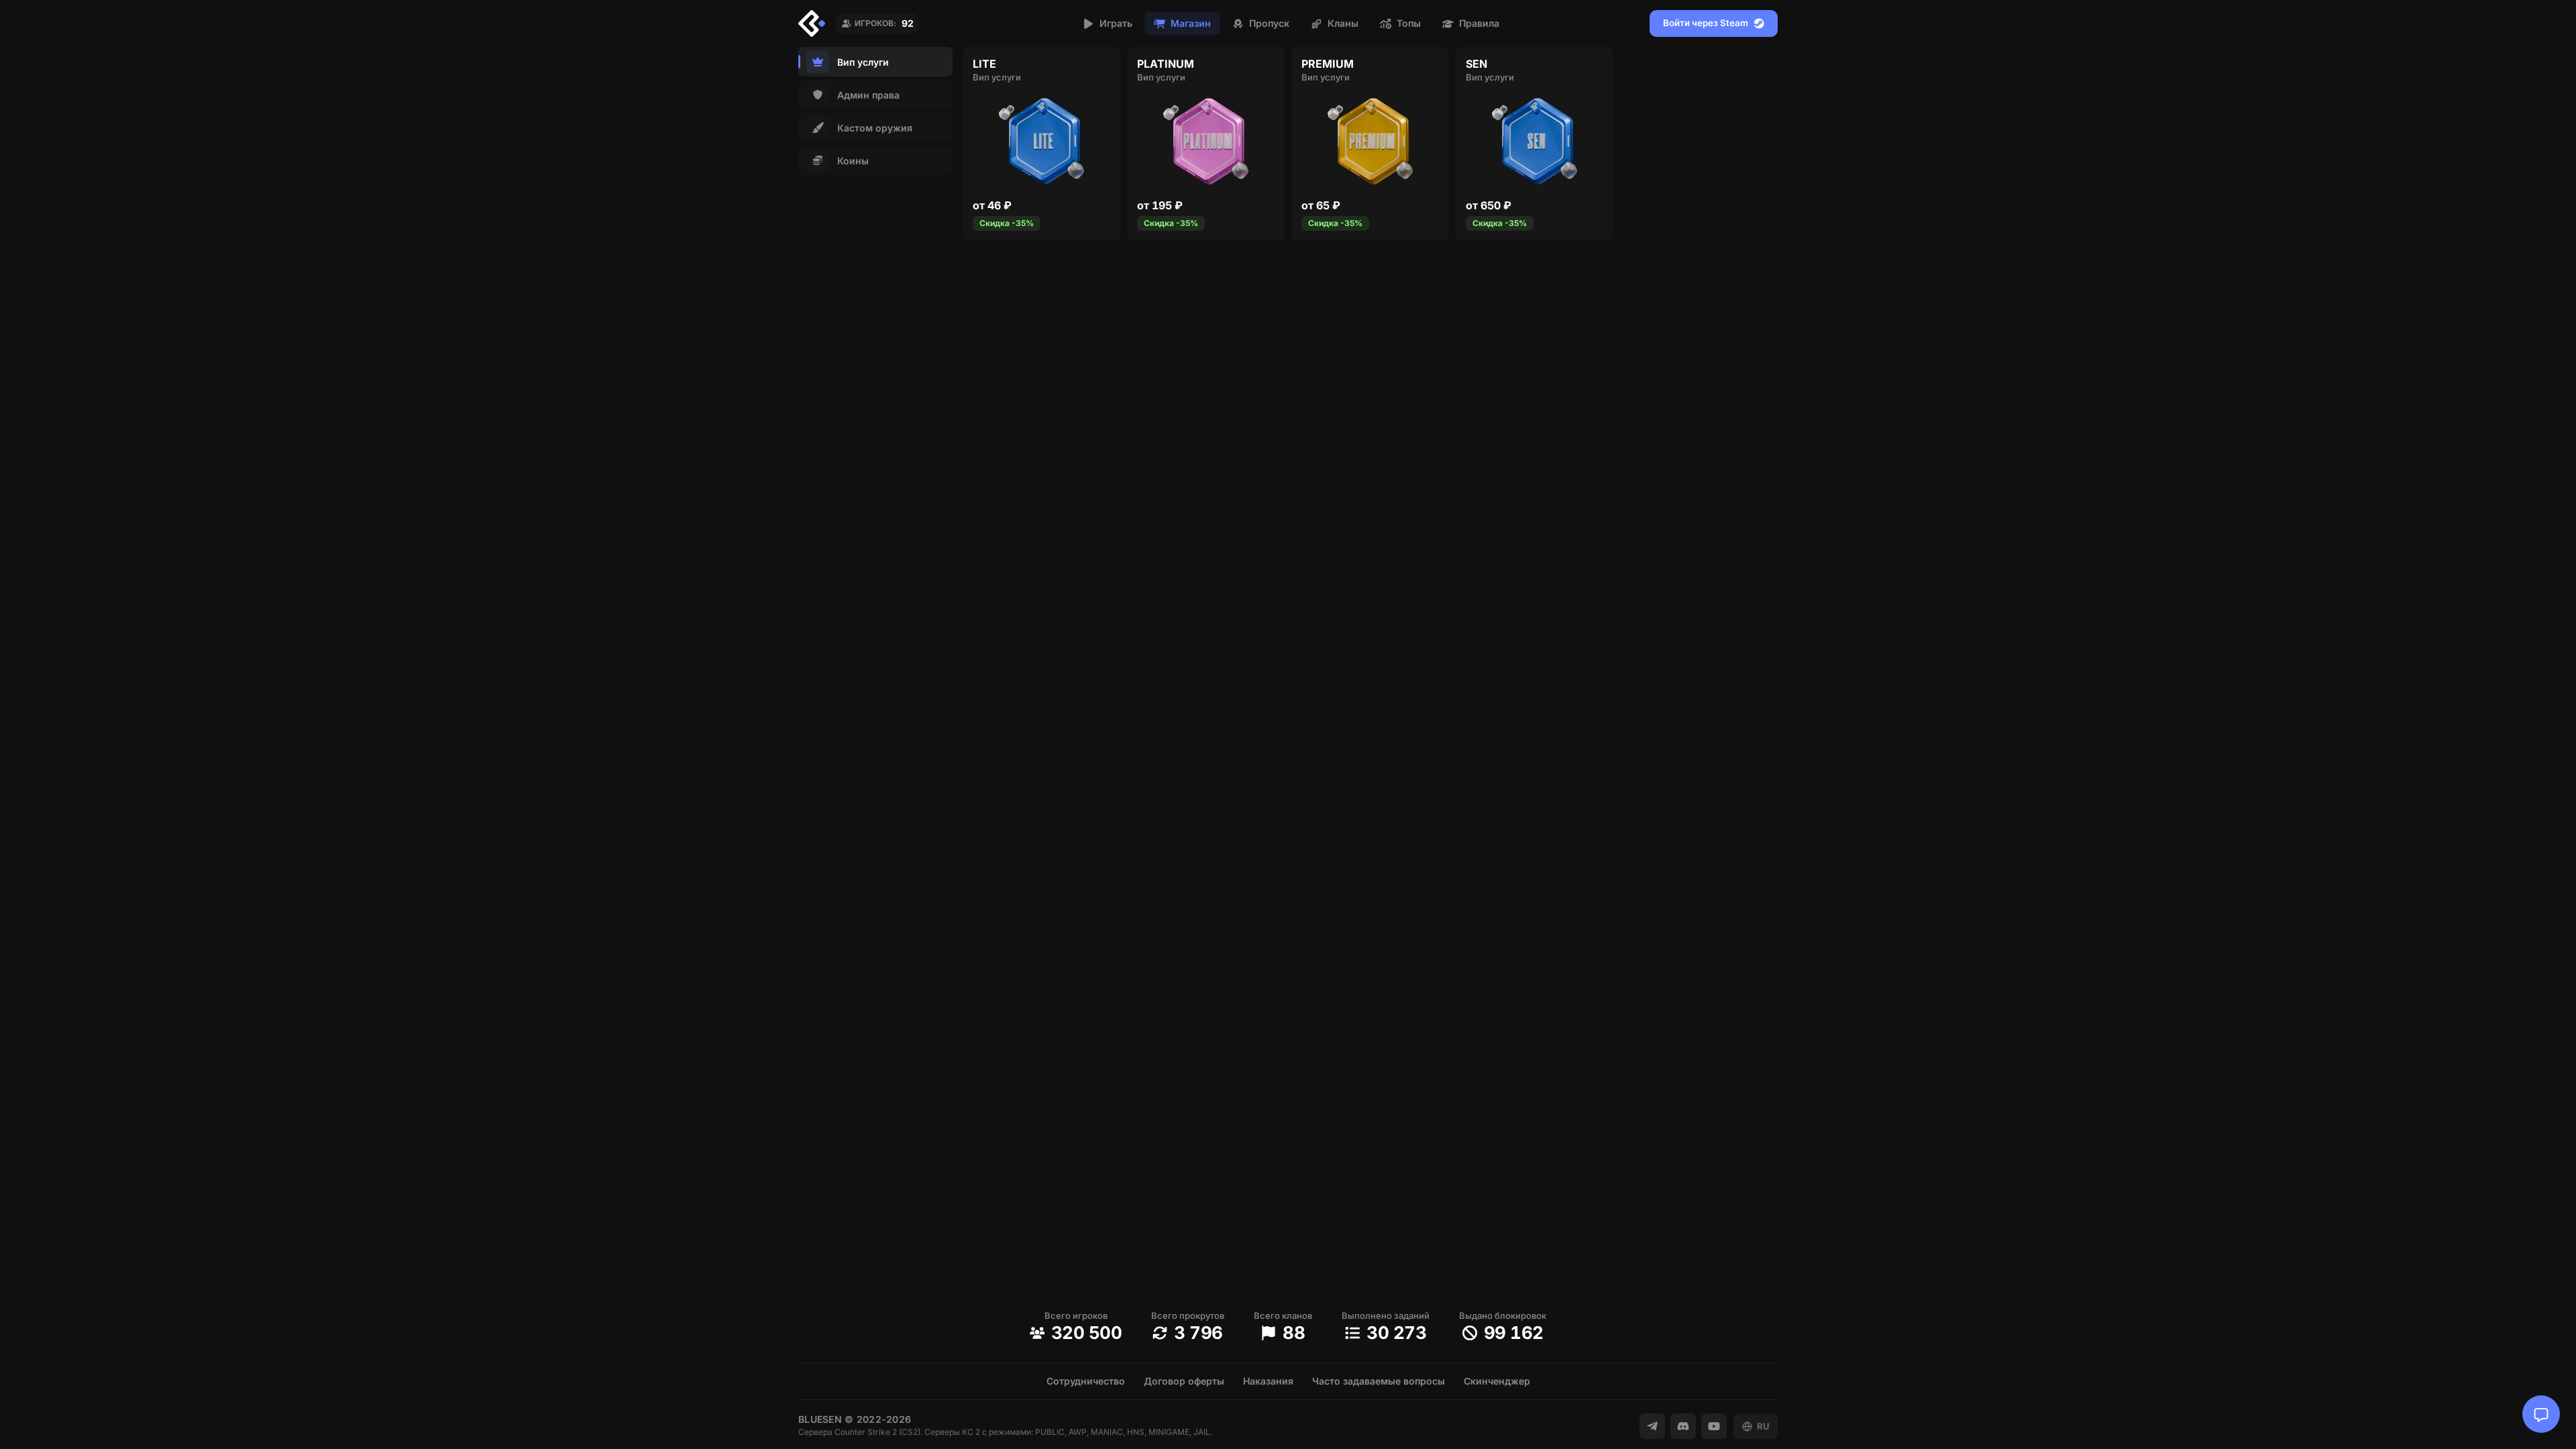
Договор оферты (1184, 1381)
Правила (1479, 23)
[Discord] (1683, 1426)
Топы (1409, 23)
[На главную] (812, 23)
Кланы (1343, 23)
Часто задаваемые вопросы (1379, 1381)
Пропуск (1269, 23)
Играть (1116, 23)
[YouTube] (1714, 1426)
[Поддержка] (2541, 1414)
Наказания (1268, 1381)
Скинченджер (1497, 1381)
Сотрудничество (1086, 1381)
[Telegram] (1652, 1426)
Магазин (1191, 23)
